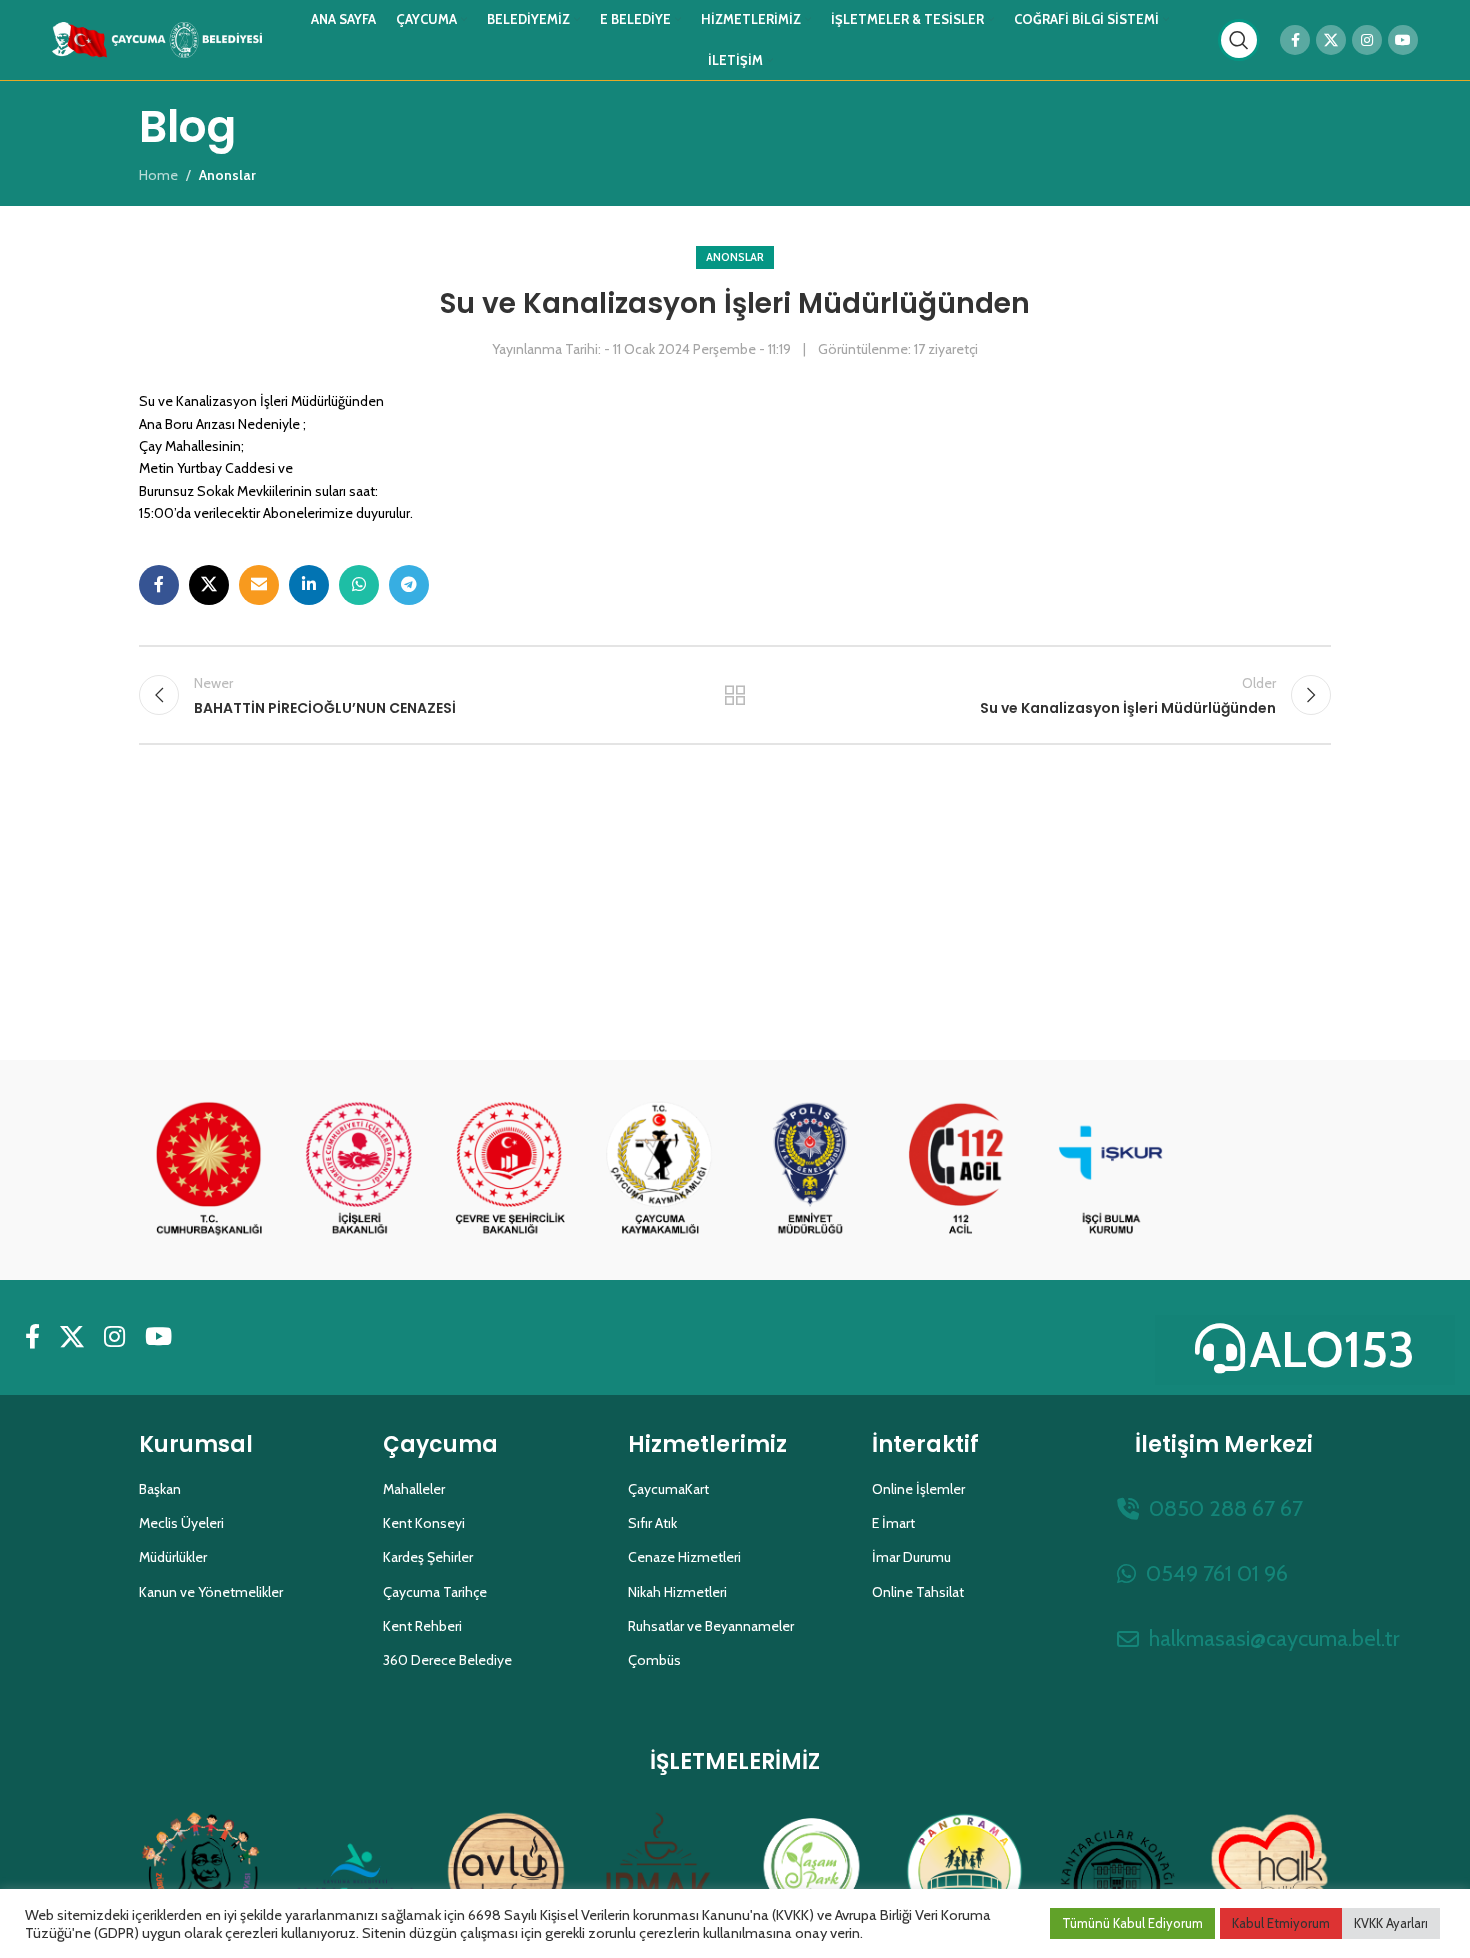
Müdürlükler (173, 1557)
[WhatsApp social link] (359, 585)
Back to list (735, 695)
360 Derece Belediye (447, 1660)
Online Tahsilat (918, 1592)
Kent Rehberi (422, 1626)
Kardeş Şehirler (428, 1557)
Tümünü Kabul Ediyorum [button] (1132, 1923)
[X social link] (1331, 40)
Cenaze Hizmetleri (684, 1557)
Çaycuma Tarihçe (435, 1592)
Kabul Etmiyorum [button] (1281, 1923)
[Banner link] (209, 1170)
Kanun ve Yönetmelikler (211, 1592)
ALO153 (1332, 1349)
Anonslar (735, 257)
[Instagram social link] (1367, 40)
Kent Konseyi (424, 1523)
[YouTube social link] (1403, 40)
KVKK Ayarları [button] (1391, 1923)
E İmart (893, 1523)
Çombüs (654, 1660)
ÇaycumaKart (668, 1489)
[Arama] (1239, 40)
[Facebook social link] (1295, 40)
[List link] (1224, 1508)
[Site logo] (157, 38)
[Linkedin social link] (309, 585)
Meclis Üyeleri (181, 1523)
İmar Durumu (911, 1557)
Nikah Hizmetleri (677, 1592)
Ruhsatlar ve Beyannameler (711, 1626)
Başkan (160, 1489)
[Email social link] (259, 585)
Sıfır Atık (652, 1523)
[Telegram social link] (409, 585)
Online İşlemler (918, 1489)
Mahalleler (414, 1489)
